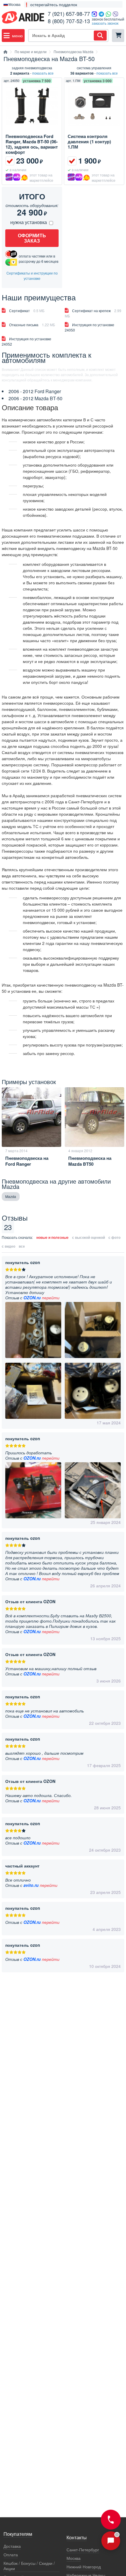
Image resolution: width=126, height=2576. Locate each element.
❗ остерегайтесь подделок (51, 4)
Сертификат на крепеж (93, 313)
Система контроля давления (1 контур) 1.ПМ (89, 142)
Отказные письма (32, 325)
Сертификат (27, 311)
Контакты (77, 2538)
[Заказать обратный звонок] (111, 2520)
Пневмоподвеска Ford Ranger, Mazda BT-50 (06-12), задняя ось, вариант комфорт (32, 144)
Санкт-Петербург (83, 2550)
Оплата (11, 2555)
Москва (74, 2558)
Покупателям (18, 2534)
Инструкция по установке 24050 (90, 327)
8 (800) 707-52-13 (69, 21)
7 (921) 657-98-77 (69, 14)
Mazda (11, 1196)
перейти (51, 1298)
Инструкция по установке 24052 (27, 341)
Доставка (12, 2546)
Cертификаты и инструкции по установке (32, 276)
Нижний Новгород (84, 2567)
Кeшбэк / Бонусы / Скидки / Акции (29, 2566)
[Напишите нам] (111, 2541)
